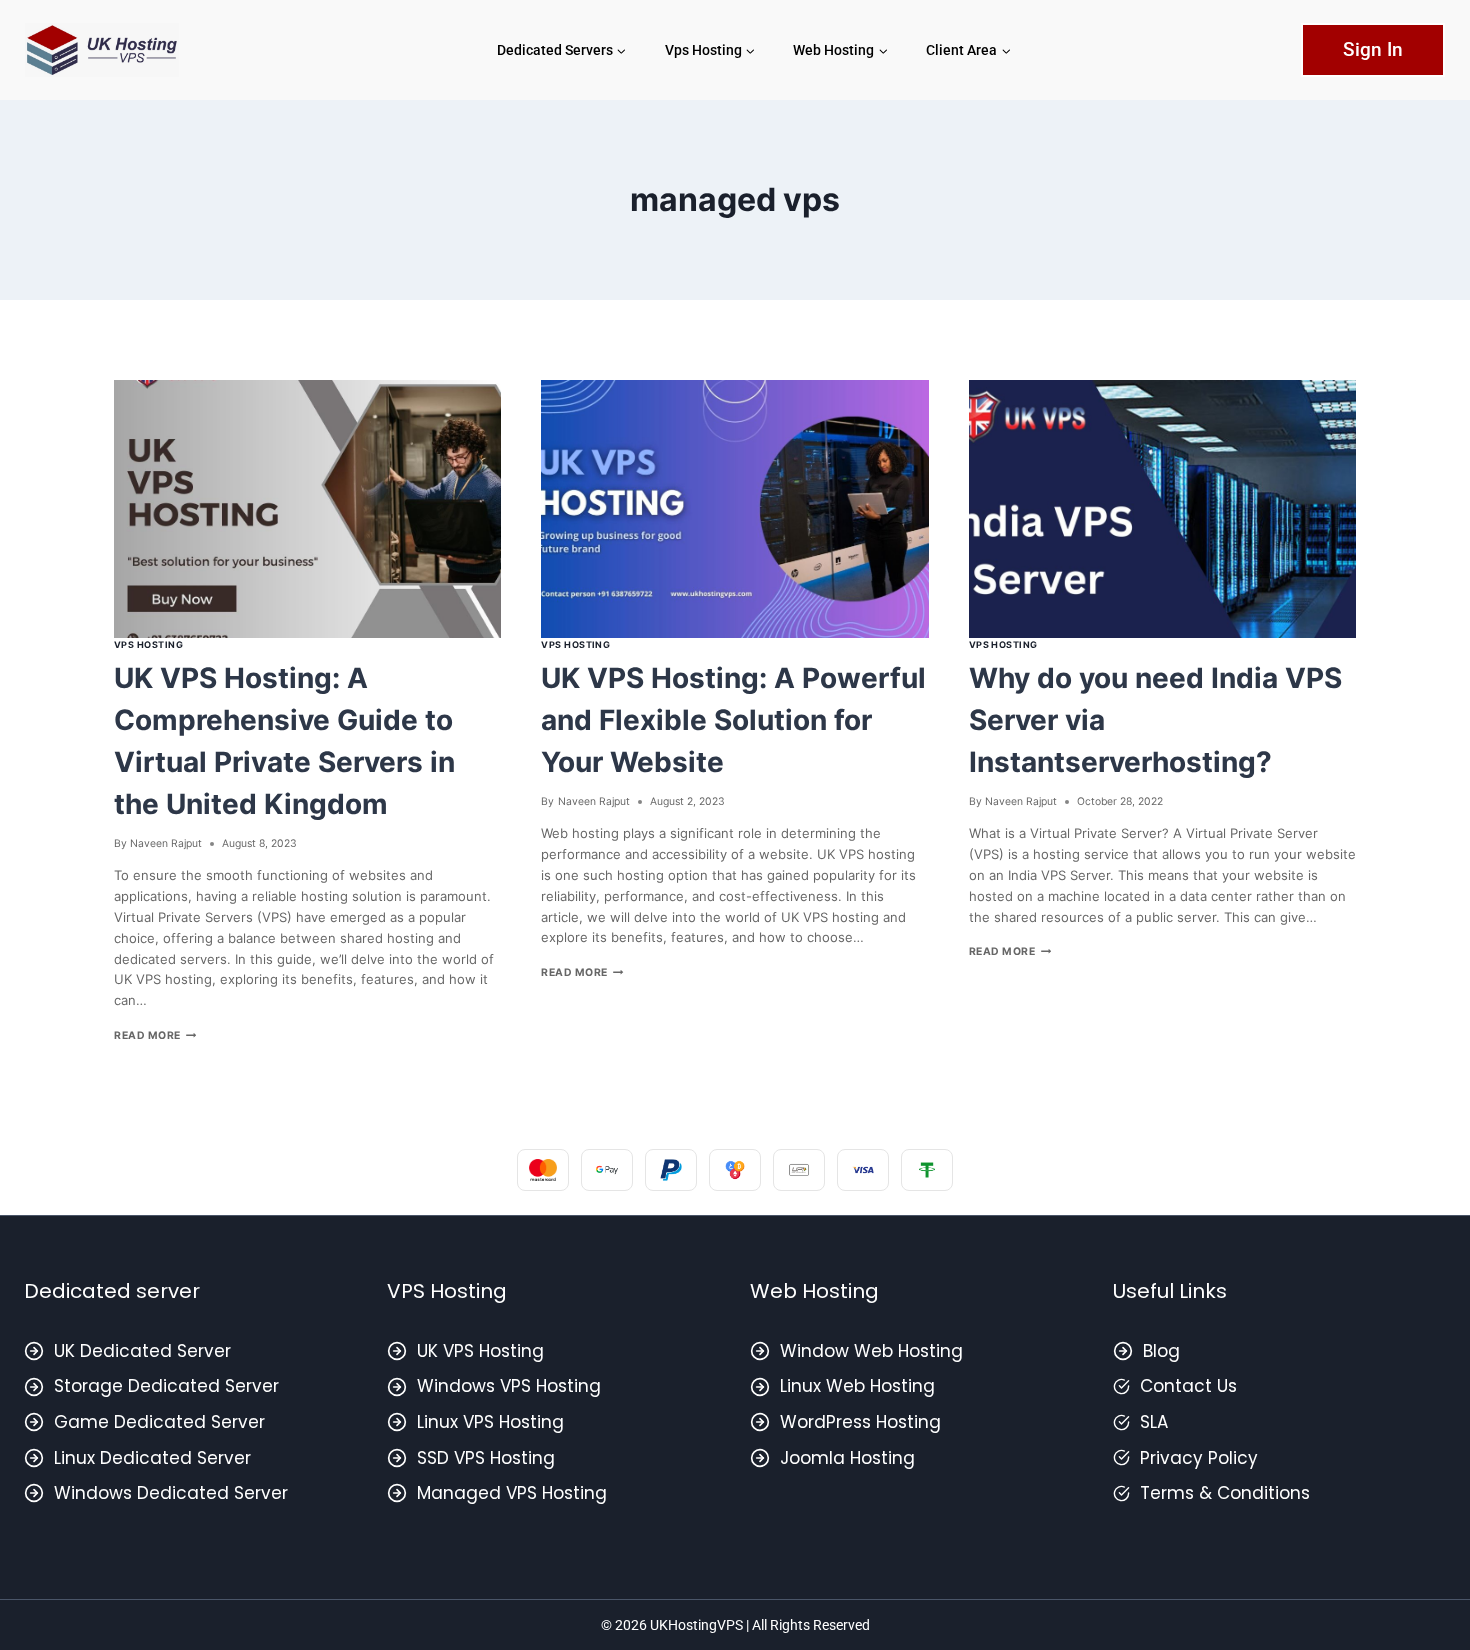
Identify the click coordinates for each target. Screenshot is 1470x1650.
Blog (1161, 1351)
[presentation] (307, 509)
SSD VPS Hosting (486, 1458)
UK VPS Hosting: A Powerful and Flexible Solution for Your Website (733, 720)
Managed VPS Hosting (512, 1493)
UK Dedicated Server (142, 1351)
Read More (155, 1035)
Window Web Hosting (871, 1351)
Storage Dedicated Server (166, 1386)
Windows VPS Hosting (509, 1386)
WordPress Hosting (860, 1422)
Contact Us (1188, 1386)
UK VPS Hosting (480, 1351)
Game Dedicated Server (159, 1422)
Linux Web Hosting (857, 1386)
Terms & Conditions (1225, 1493)
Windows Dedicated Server (171, 1493)
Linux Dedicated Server (152, 1458)
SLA (1154, 1422)
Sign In (1373, 49)
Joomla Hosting (847, 1458)
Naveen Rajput (166, 843)
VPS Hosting (148, 644)
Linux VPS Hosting (490, 1422)
